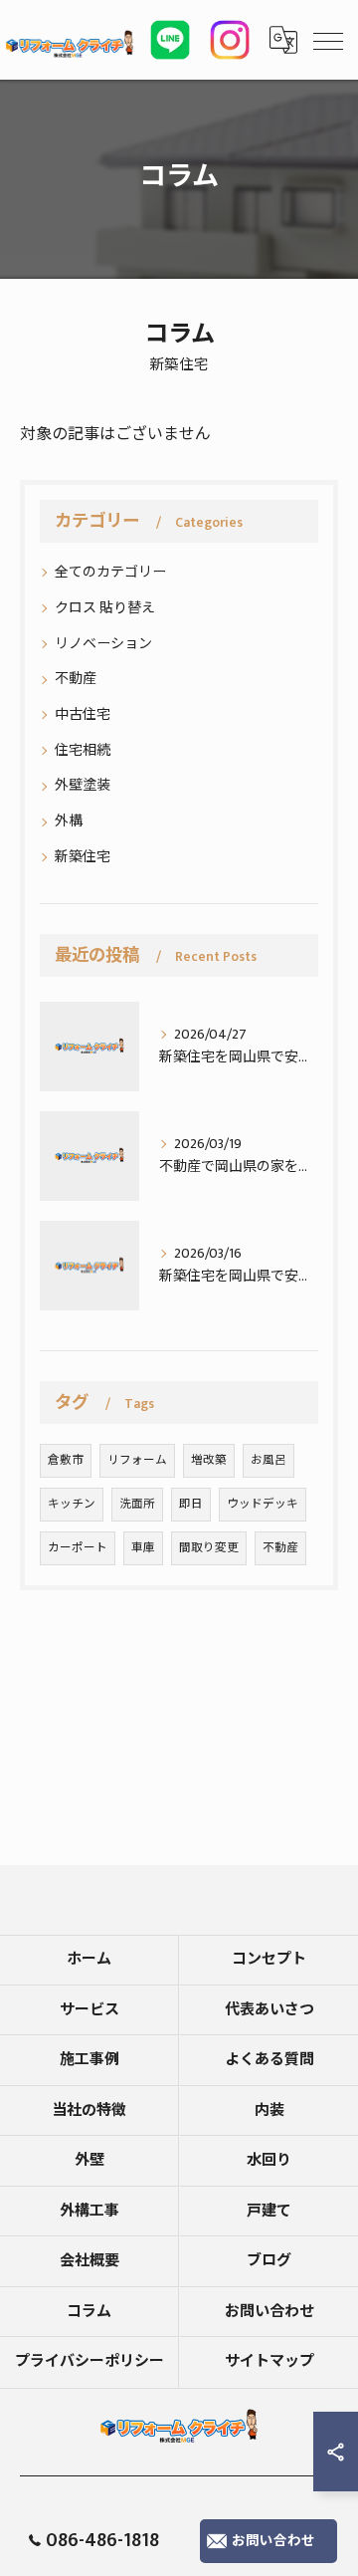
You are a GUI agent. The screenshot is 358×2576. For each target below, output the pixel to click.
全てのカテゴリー (110, 572)
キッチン (72, 1504)
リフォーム (137, 1460)
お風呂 (268, 1460)
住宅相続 (83, 750)
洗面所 (137, 1504)
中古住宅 (83, 714)
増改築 (209, 1460)
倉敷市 (66, 1460)
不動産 (76, 679)
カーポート (78, 1548)
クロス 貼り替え (105, 608)
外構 (69, 821)
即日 (191, 1504)
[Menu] (327, 40)
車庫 (143, 1548)
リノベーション (103, 644)
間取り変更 (209, 1548)
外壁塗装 (83, 785)
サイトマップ (269, 2361)
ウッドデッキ (263, 1504)
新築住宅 (83, 857)
